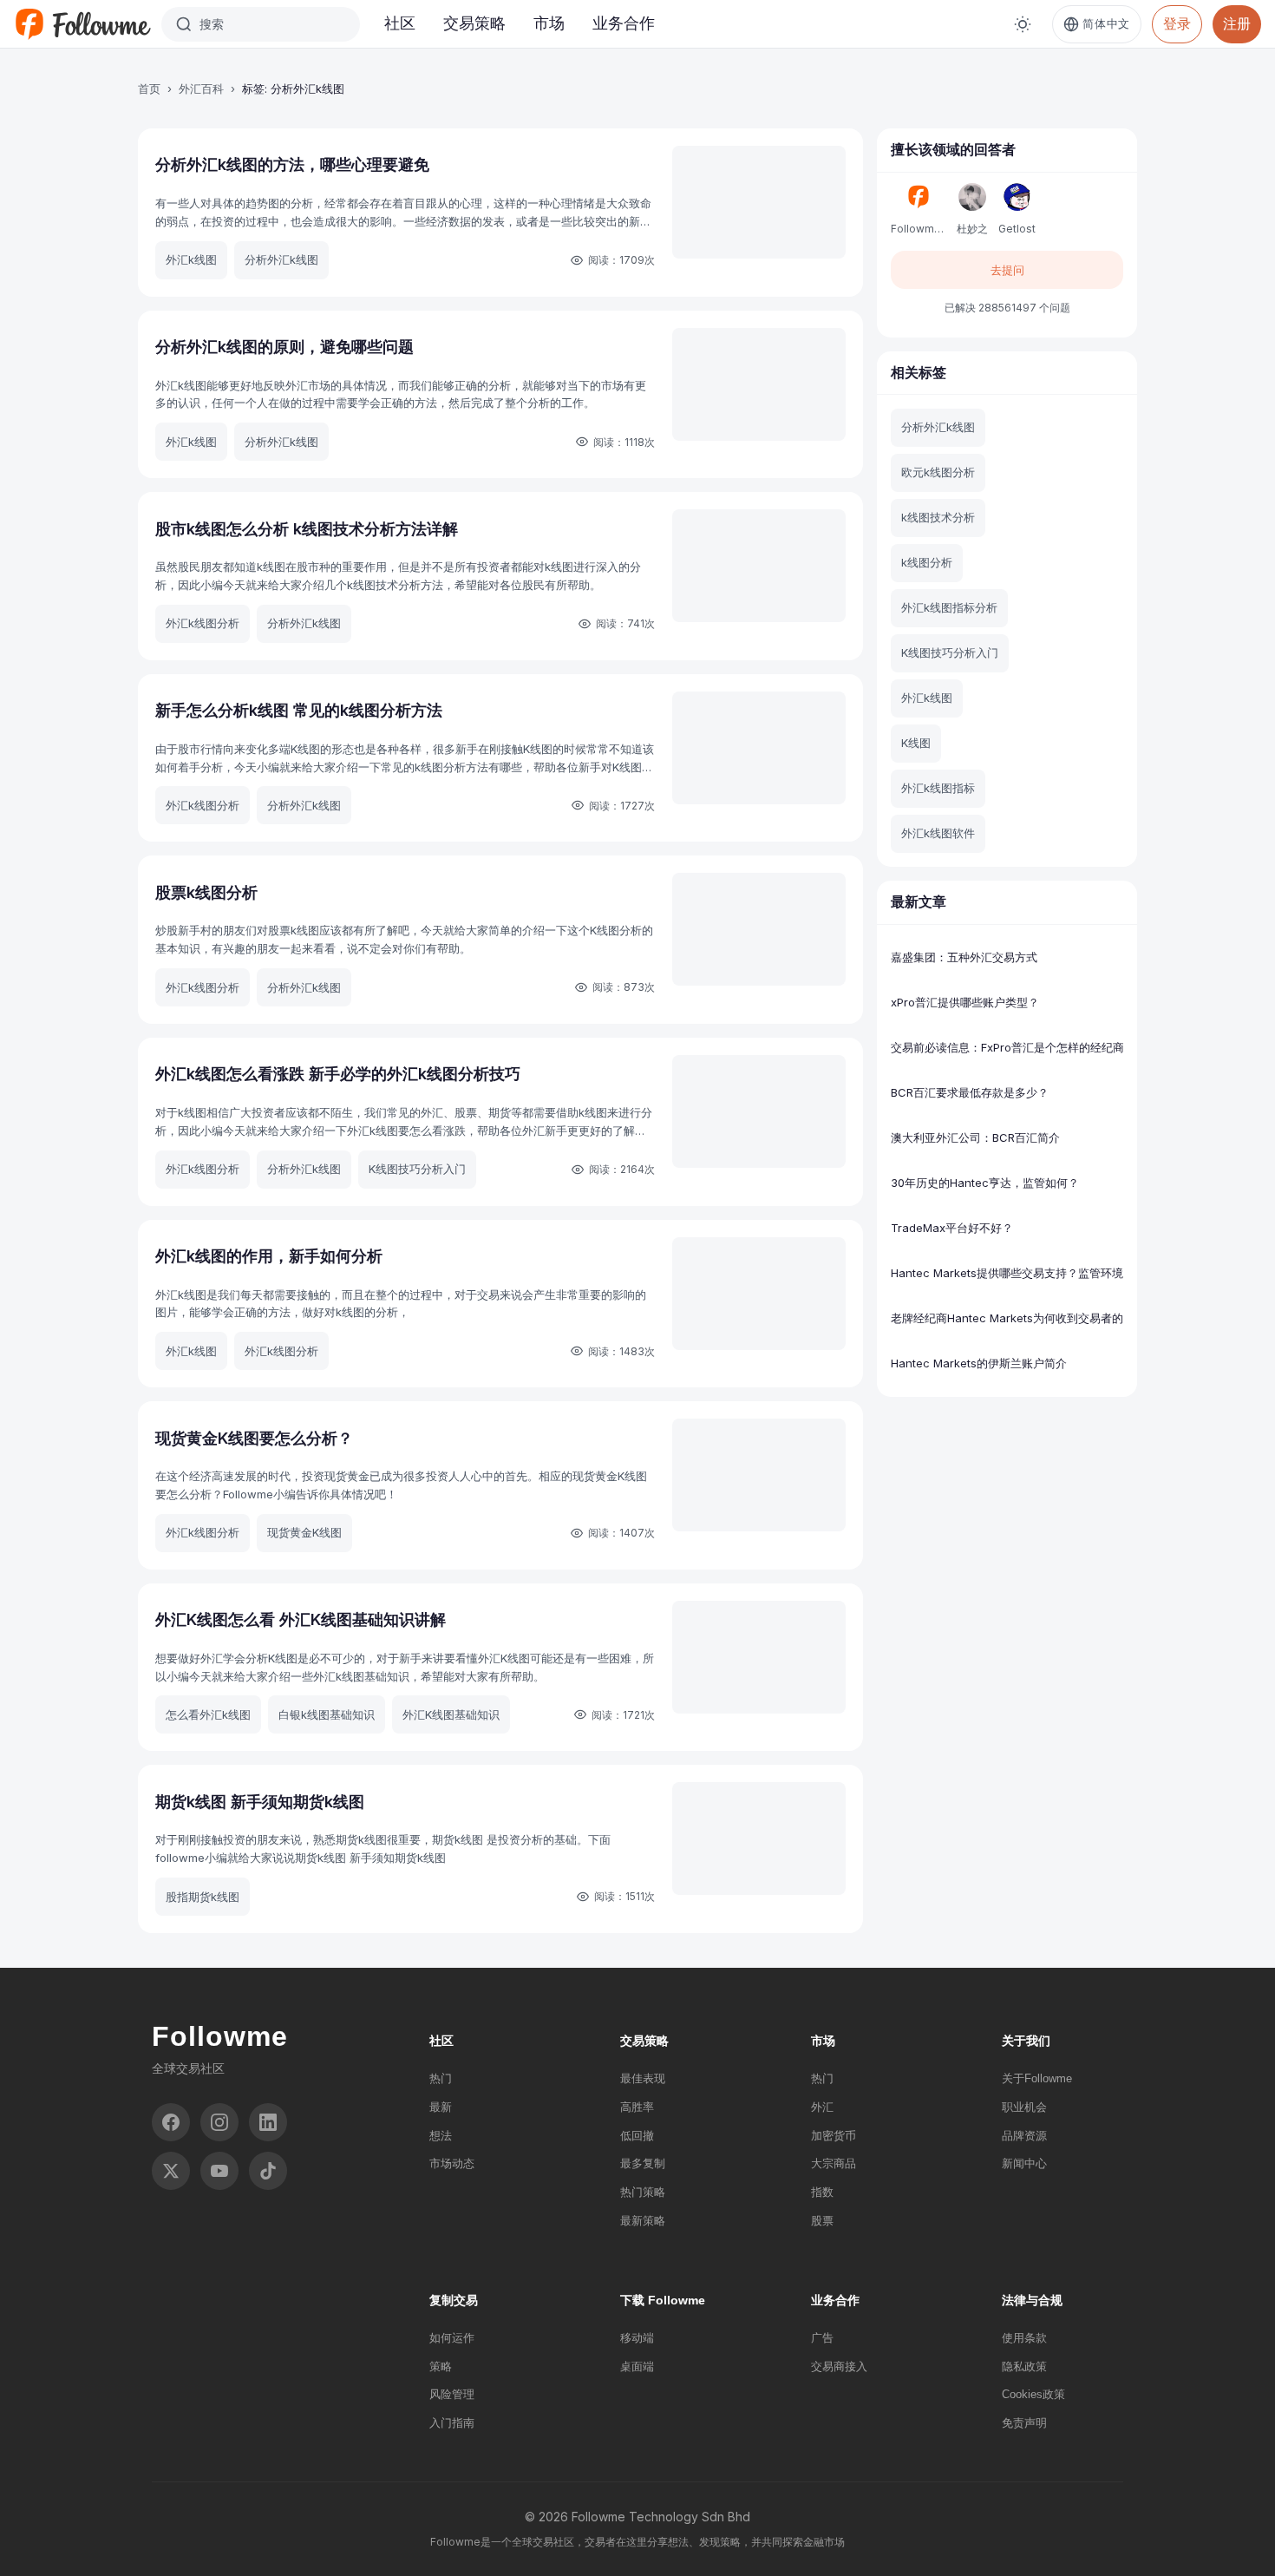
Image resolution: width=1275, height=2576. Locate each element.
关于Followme (1037, 2078)
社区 (400, 23)
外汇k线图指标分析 (949, 607)
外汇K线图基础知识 (451, 1714)
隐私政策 (1024, 2366)
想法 (441, 2136)
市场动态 (452, 2163)
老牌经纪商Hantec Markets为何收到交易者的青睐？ (1007, 1318)
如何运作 (452, 2338)
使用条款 (1024, 2338)
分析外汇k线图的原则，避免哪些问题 (284, 347)
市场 (549, 23)
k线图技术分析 (938, 517)
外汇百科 (201, 88)
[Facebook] (171, 2122)
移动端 (637, 2338)
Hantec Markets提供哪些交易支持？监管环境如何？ (1007, 1273)
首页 (149, 88)
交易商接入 (839, 2366)
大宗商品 (834, 2163)
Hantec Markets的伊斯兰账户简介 (979, 1363)
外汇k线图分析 (203, 623)
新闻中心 (1024, 2163)
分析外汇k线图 (281, 259)
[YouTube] (219, 2171)
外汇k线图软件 (938, 833)
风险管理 (452, 2394)
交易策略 (474, 23)
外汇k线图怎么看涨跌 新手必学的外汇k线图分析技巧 (338, 1074)
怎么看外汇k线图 (208, 1714)
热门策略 (643, 2192)
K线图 (916, 743)
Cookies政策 (1033, 2394)
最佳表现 (643, 2078)
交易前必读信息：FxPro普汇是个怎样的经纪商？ (1007, 1047)
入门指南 (452, 2423)
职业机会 (1024, 2107)
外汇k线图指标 (938, 788)
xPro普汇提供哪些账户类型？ (965, 1002)
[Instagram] (219, 2122)
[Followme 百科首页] (82, 24)
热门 (441, 2078)
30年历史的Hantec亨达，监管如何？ (985, 1183)
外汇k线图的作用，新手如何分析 (269, 1256)
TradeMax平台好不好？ (952, 1228)
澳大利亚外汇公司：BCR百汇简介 (975, 1137)
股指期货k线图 (203, 1897)
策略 (441, 2366)
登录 (1177, 23)
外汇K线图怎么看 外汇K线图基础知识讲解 (301, 1619)
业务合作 (624, 23)
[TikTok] (268, 2171)
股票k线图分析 (206, 892)
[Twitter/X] (171, 2171)
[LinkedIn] (268, 2122)
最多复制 (643, 2163)
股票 (822, 2221)
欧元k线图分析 (938, 472)
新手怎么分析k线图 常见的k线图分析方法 (299, 710)
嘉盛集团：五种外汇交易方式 (964, 957)
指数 (822, 2192)
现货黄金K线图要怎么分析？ (254, 1438)
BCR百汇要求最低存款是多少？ (970, 1092)
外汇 (822, 2107)
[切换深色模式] (1023, 24)
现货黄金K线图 (304, 1532)
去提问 (1007, 270)
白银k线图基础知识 (327, 1714)
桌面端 (637, 2366)
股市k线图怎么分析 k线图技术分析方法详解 (307, 529)
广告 (822, 2338)
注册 (1237, 23)
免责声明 (1024, 2423)
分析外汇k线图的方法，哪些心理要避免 (292, 164)
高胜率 (637, 2107)
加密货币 (834, 2136)
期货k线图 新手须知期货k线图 (260, 1802)
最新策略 (643, 2221)
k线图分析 (927, 562)
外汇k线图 (191, 259)
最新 (441, 2107)
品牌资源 (1024, 2136)
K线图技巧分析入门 (417, 1169)
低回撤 (637, 2136)
